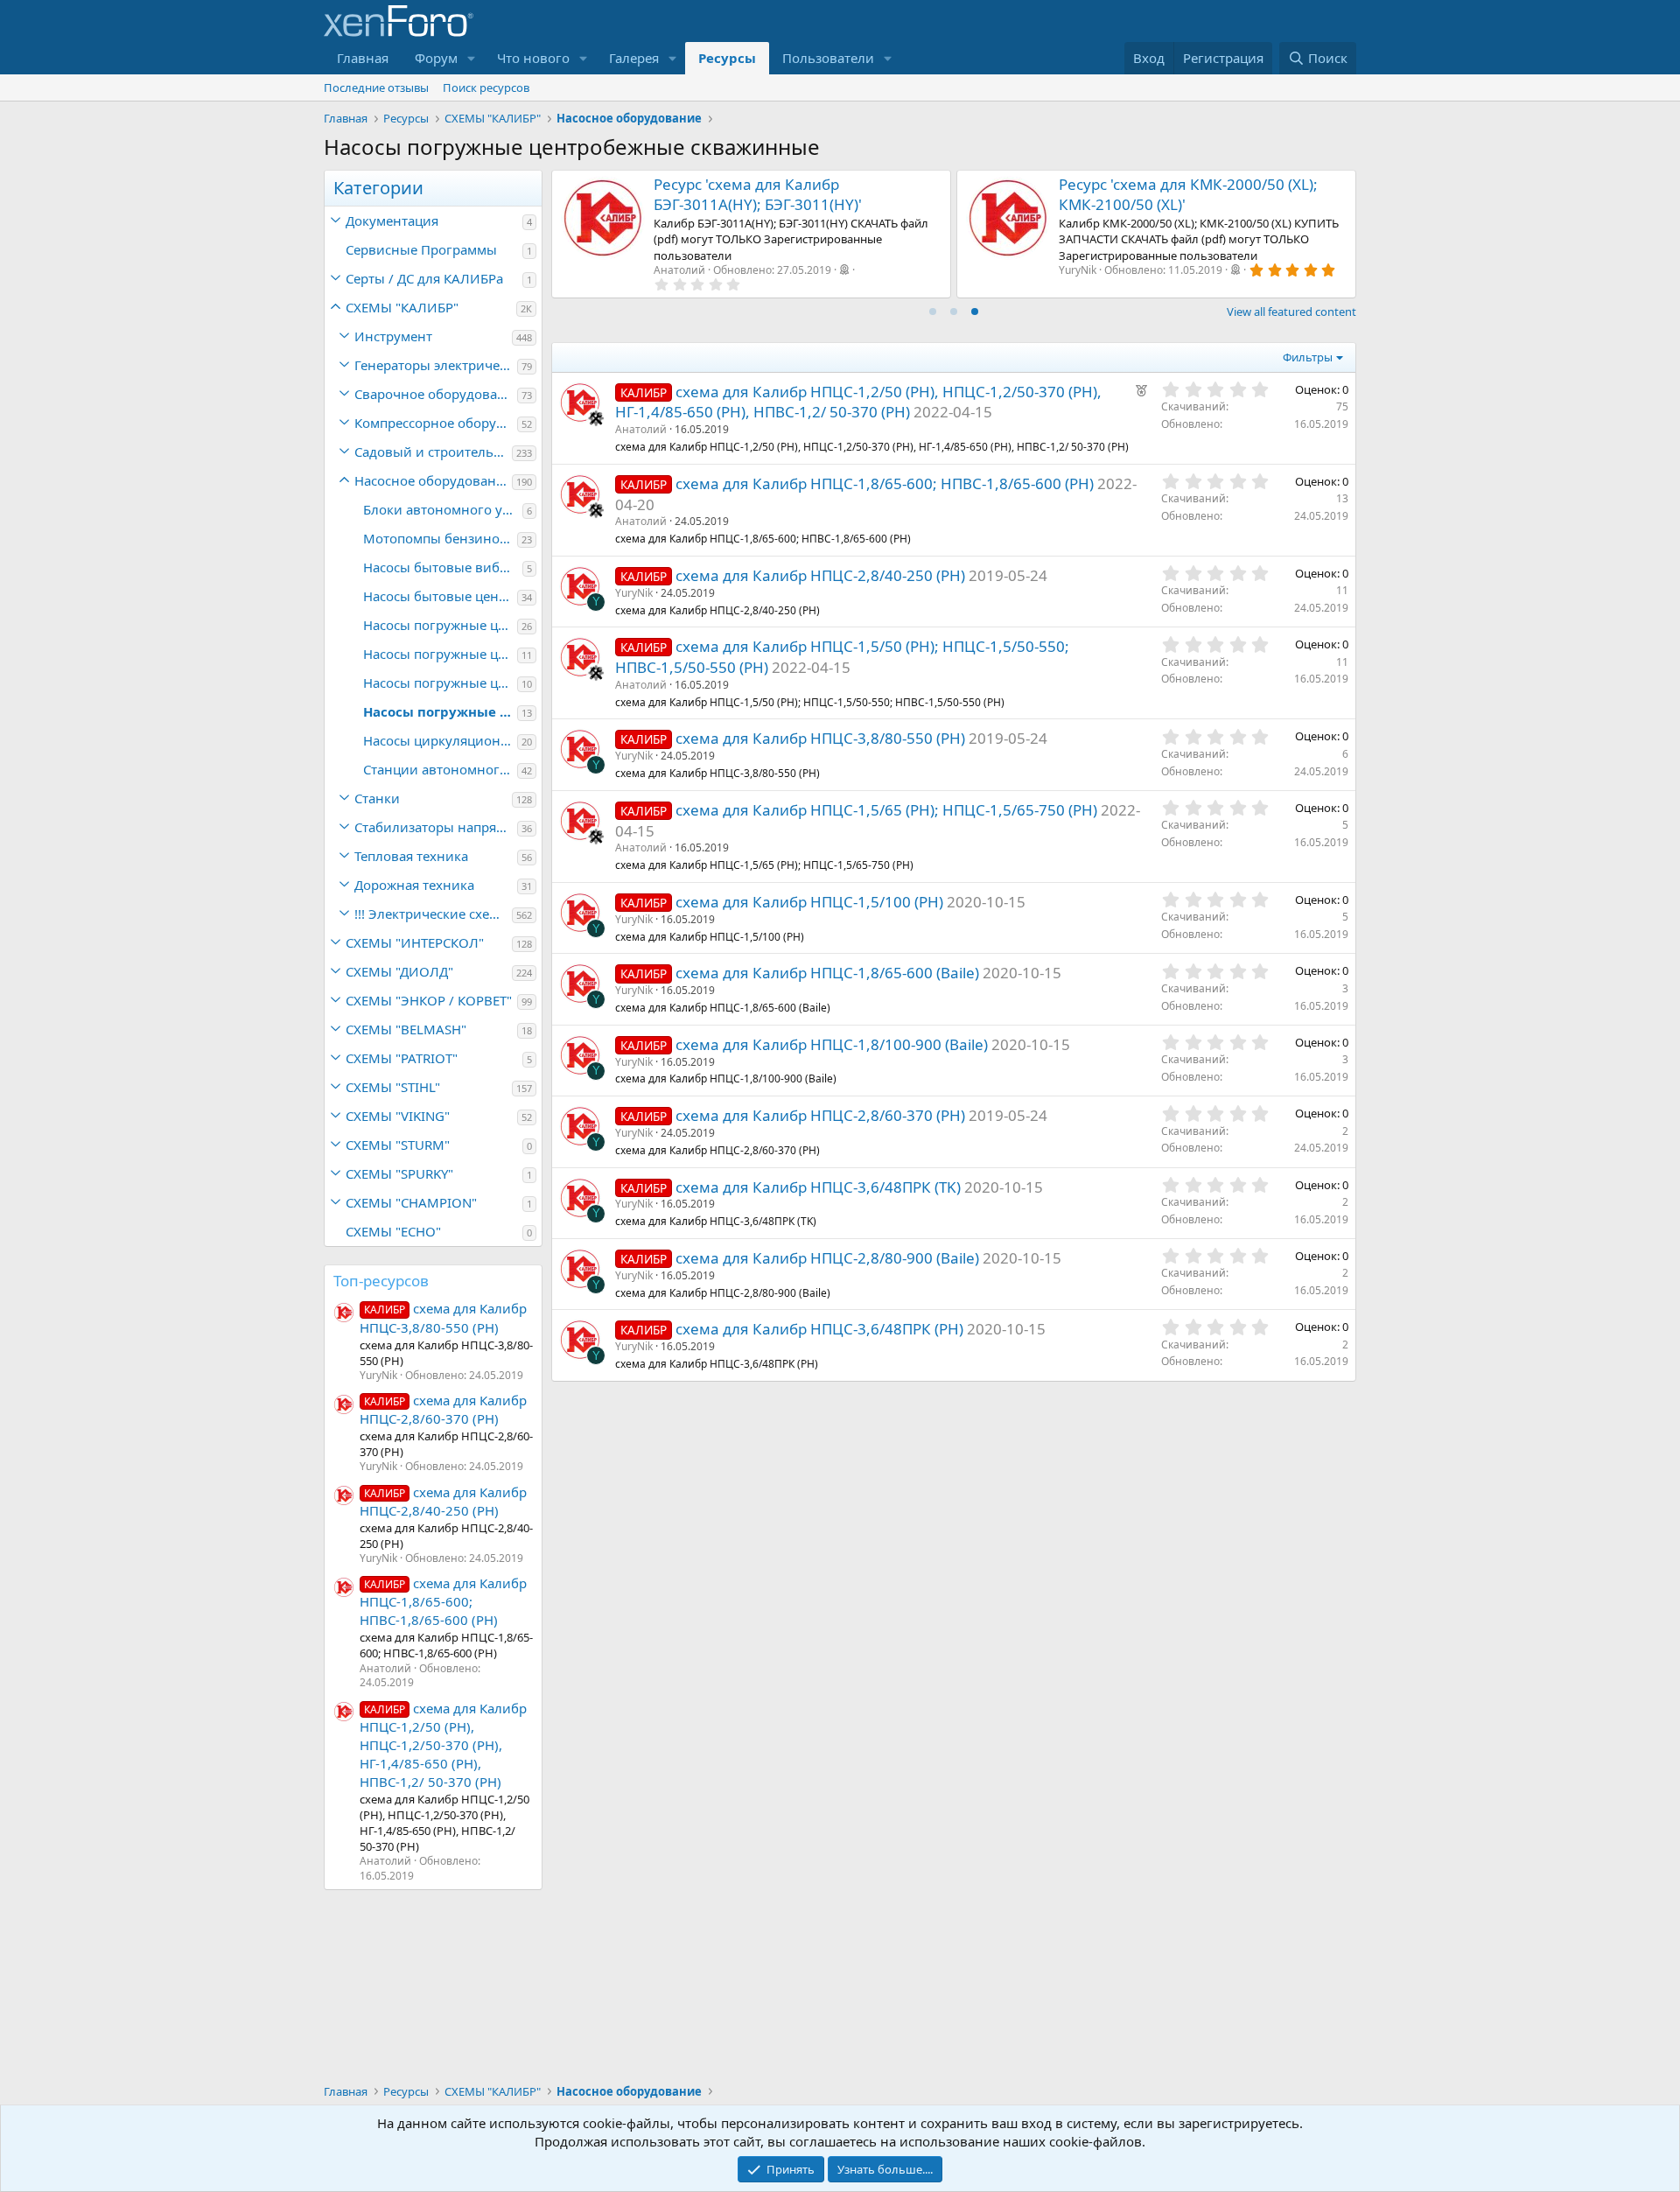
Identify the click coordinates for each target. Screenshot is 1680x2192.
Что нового (533, 58)
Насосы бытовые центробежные (440, 596)
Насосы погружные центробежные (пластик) (440, 625)
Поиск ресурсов (486, 88)
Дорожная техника (414, 885)
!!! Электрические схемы (432, 914)
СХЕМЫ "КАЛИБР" (402, 307)
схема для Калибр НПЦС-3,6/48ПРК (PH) (819, 1329)
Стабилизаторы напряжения (436, 827)
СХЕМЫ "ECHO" (393, 1231)
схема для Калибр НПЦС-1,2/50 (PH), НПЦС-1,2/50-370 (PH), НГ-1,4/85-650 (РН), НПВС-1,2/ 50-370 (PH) (443, 1745)
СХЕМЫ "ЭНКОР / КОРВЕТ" (429, 1000)
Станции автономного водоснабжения (440, 769)
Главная (363, 58)
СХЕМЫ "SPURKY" (399, 1173)
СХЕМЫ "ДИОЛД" (399, 971)
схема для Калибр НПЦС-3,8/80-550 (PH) (820, 738)
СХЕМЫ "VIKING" (398, 1116)
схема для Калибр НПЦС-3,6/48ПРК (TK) (818, 1187)
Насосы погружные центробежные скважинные (440, 711)
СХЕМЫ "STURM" (398, 1145)
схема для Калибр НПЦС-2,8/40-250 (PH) (443, 1501)
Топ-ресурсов (381, 1281)
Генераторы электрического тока (436, 365)
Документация (392, 221)
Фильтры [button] (1308, 357)
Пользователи (828, 58)
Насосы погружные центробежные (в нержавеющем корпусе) (440, 683)
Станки (377, 798)
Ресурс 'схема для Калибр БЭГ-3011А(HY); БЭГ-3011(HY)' (758, 195)
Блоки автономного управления (443, 509)
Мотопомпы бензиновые (440, 538)
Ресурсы (727, 58)
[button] (472, 58)
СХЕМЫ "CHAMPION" (411, 1202)
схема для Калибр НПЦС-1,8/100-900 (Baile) (832, 1044)
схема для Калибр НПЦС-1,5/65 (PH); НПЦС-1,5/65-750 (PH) (886, 810)
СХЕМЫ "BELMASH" (406, 1029)
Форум (436, 58)
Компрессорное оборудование (436, 423)
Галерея (634, 58)
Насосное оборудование (433, 480)
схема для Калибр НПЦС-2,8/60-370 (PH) (443, 1409)
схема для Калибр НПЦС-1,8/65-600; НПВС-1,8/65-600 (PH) (443, 1601)
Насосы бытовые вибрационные (443, 567)
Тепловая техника (411, 856)
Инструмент (393, 336)
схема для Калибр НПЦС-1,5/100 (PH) (809, 902)
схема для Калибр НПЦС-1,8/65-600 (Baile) (827, 973)
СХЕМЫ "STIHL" (393, 1087)
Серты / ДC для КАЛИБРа (424, 278)
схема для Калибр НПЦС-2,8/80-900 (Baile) (827, 1258)
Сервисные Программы (421, 249)
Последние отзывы (376, 88)
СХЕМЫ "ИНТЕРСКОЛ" (415, 942)
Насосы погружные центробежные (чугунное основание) (440, 654)
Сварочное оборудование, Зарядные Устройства (436, 394)
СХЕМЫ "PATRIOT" (402, 1058)
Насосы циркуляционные (440, 740)
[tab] (933, 312)
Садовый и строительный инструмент (433, 452)
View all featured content (1291, 312)
